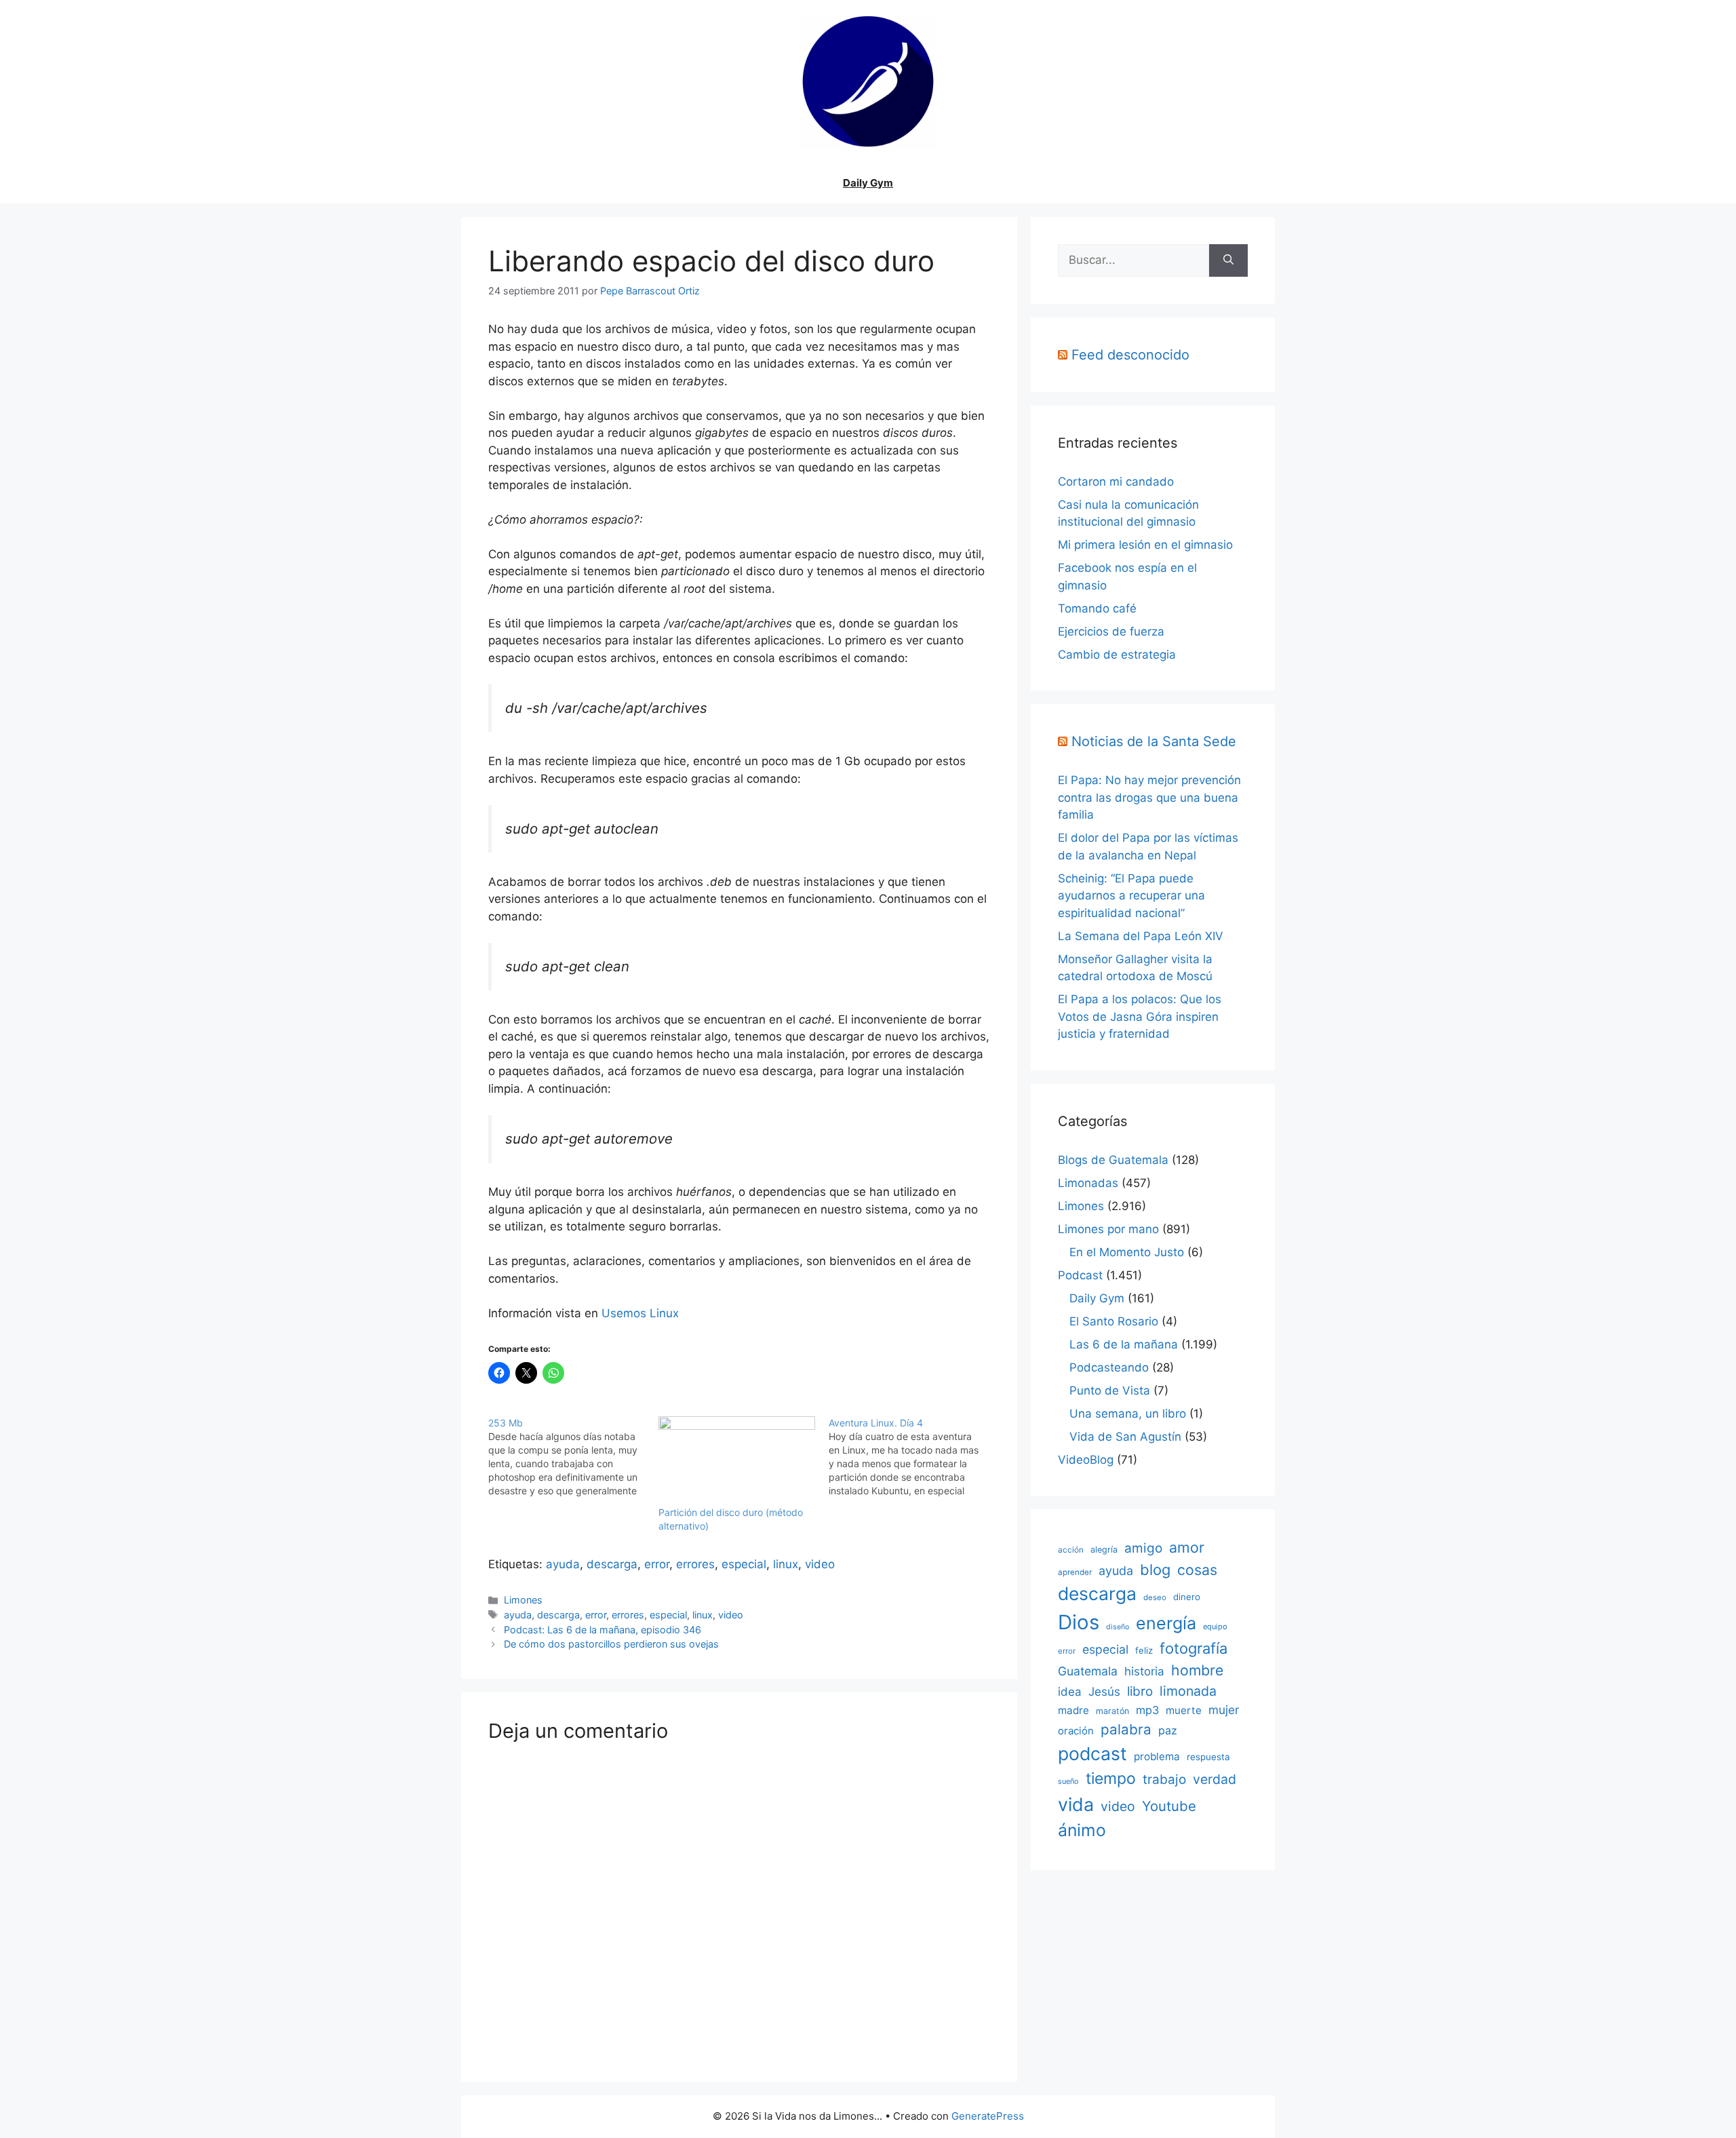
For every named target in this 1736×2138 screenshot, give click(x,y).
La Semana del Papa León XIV (1141, 936)
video (820, 1564)
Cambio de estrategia (1117, 655)
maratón (1112, 1711)
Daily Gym (868, 183)
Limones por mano (1108, 1229)
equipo (1215, 1627)
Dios (1079, 1622)
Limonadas (1088, 1183)
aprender (1075, 1572)
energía (1166, 1623)
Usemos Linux (640, 1313)
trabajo (1164, 1780)
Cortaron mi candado (1116, 482)
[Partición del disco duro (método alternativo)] (737, 1461)
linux (786, 1564)
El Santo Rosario (1114, 1321)
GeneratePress (988, 2116)
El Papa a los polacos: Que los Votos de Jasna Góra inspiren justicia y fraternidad (1140, 1016)
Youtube (1169, 1806)
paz (1168, 1730)
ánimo (1082, 1830)
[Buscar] (1228, 260)
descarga (612, 1564)
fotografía (1193, 1648)
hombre (1197, 1670)
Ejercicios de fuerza (1111, 631)
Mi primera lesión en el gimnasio (1145, 545)
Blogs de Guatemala (1113, 1160)
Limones (523, 1600)
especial (744, 1564)
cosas (1197, 1570)
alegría (1104, 1550)
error (657, 1564)
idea (1070, 1692)
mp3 (1147, 1710)
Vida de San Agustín (1125, 1437)
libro (1140, 1691)
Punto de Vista (1110, 1391)
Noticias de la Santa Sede (1154, 741)
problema (1157, 1756)
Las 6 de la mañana (1124, 1344)
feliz (1144, 1650)
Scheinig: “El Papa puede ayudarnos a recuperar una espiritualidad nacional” (1131, 896)
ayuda (563, 1564)
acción (1071, 1550)
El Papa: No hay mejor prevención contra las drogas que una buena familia (1149, 797)
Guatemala (1088, 1671)
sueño (1068, 1781)
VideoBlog (1086, 1460)
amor (1187, 1547)
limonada (1188, 1691)
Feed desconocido (1130, 355)
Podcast (1080, 1275)
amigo (1143, 1548)
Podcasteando (1109, 1367)
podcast (1092, 1753)
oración (1076, 1731)
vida (1076, 1804)
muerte (1184, 1710)
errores (695, 1564)
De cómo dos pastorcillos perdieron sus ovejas (611, 1644)
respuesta (1208, 1757)
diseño (1118, 1627)
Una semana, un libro (1128, 1414)
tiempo (1111, 1779)
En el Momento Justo (1127, 1252)
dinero (1187, 1597)
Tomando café (1097, 608)
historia (1144, 1671)
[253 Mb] (573, 1457)
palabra (1126, 1729)
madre (1073, 1710)
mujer (1224, 1710)
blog (1155, 1570)
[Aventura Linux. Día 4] (914, 1457)
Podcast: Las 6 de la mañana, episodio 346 (603, 1630)
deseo (1155, 1597)
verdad (1215, 1779)
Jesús (1104, 1691)
